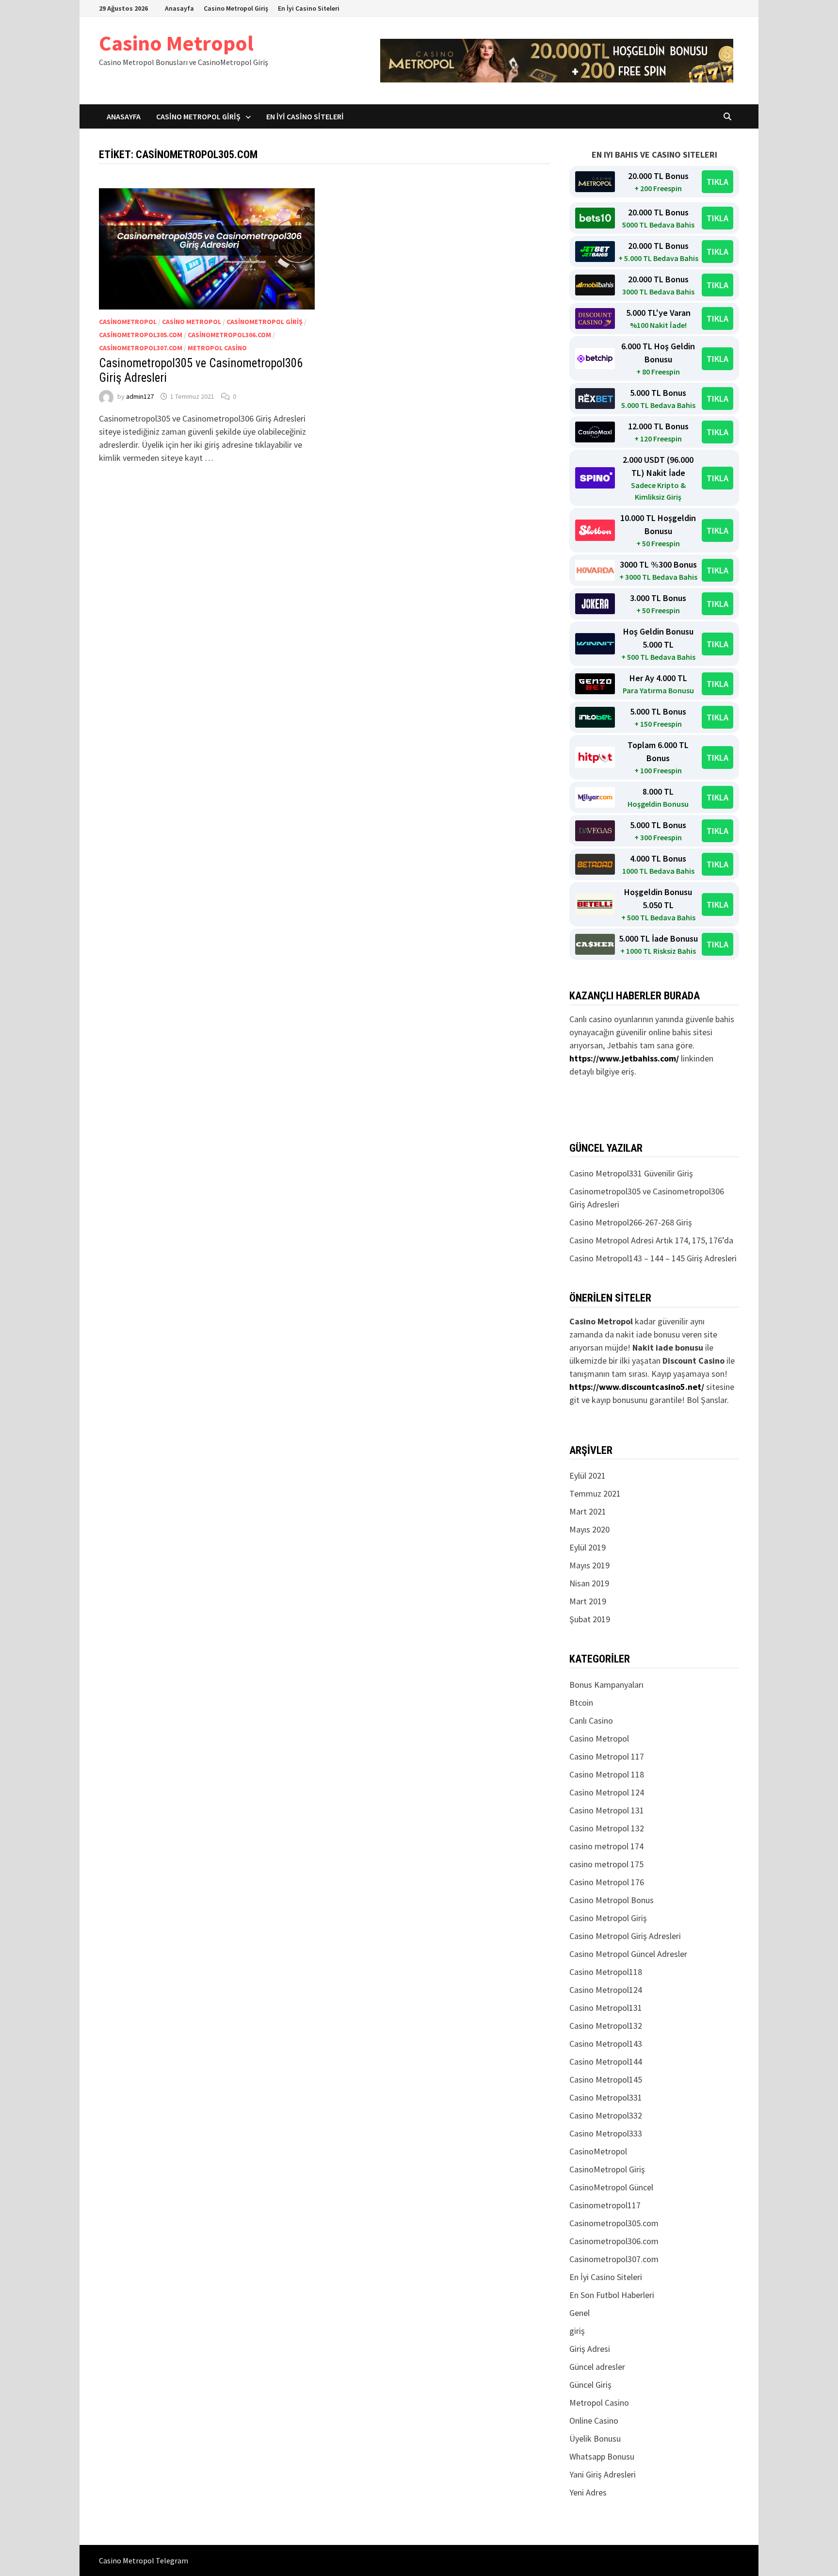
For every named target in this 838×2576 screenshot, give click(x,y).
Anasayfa (179, 8)
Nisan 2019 (589, 1583)
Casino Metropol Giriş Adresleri (625, 1936)
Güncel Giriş (590, 2385)
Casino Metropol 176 (607, 1882)
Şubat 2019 (590, 1619)
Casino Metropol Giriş (236, 8)
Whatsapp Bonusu (602, 2456)
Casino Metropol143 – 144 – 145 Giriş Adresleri (653, 1258)
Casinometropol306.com (229, 335)
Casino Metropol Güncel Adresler (628, 1954)
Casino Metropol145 (606, 2079)
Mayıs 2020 (589, 1529)
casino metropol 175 (606, 1864)
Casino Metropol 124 (607, 1792)
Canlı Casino (591, 1720)
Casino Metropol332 (606, 2115)
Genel (580, 2313)
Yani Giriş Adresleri (603, 2474)
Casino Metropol (176, 43)
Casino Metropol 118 (607, 1774)
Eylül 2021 (588, 1475)
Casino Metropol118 (606, 1972)
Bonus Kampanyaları (606, 1685)
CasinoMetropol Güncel (611, 2187)
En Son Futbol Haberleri (612, 2295)
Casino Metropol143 (606, 2044)
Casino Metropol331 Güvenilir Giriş (631, 1173)
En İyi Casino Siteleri (309, 8)
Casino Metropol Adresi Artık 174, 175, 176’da (651, 1240)
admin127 (140, 396)
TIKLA (717, 182)
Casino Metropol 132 (607, 1828)
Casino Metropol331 (606, 2097)
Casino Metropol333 (606, 2133)
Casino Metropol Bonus (612, 1900)
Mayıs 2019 (589, 1565)
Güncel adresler (597, 2367)
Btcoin (581, 1703)
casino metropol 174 (606, 1846)
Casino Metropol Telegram (144, 2560)
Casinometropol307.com (141, 348)
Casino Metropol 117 (607, 1756)
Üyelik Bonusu (595, 2438)
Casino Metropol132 (606, 2026)
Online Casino (594, 2421)
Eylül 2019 (588, 1547)
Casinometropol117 (605, 2205)
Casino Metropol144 (606, 2062)
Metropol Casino (217, 348)
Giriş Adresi (590, 2349)
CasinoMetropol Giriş (265, 322)
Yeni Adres (588, 2492)
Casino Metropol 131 (607, 1810)
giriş (577, 2331)
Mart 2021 (588, 1511)
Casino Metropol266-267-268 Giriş (631, 1222)
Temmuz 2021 (595, 1493)
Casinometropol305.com (141, 335)
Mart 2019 (588, 1601)
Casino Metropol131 (606, 2008)
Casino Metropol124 (606, 1990)
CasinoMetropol (128, 322)
